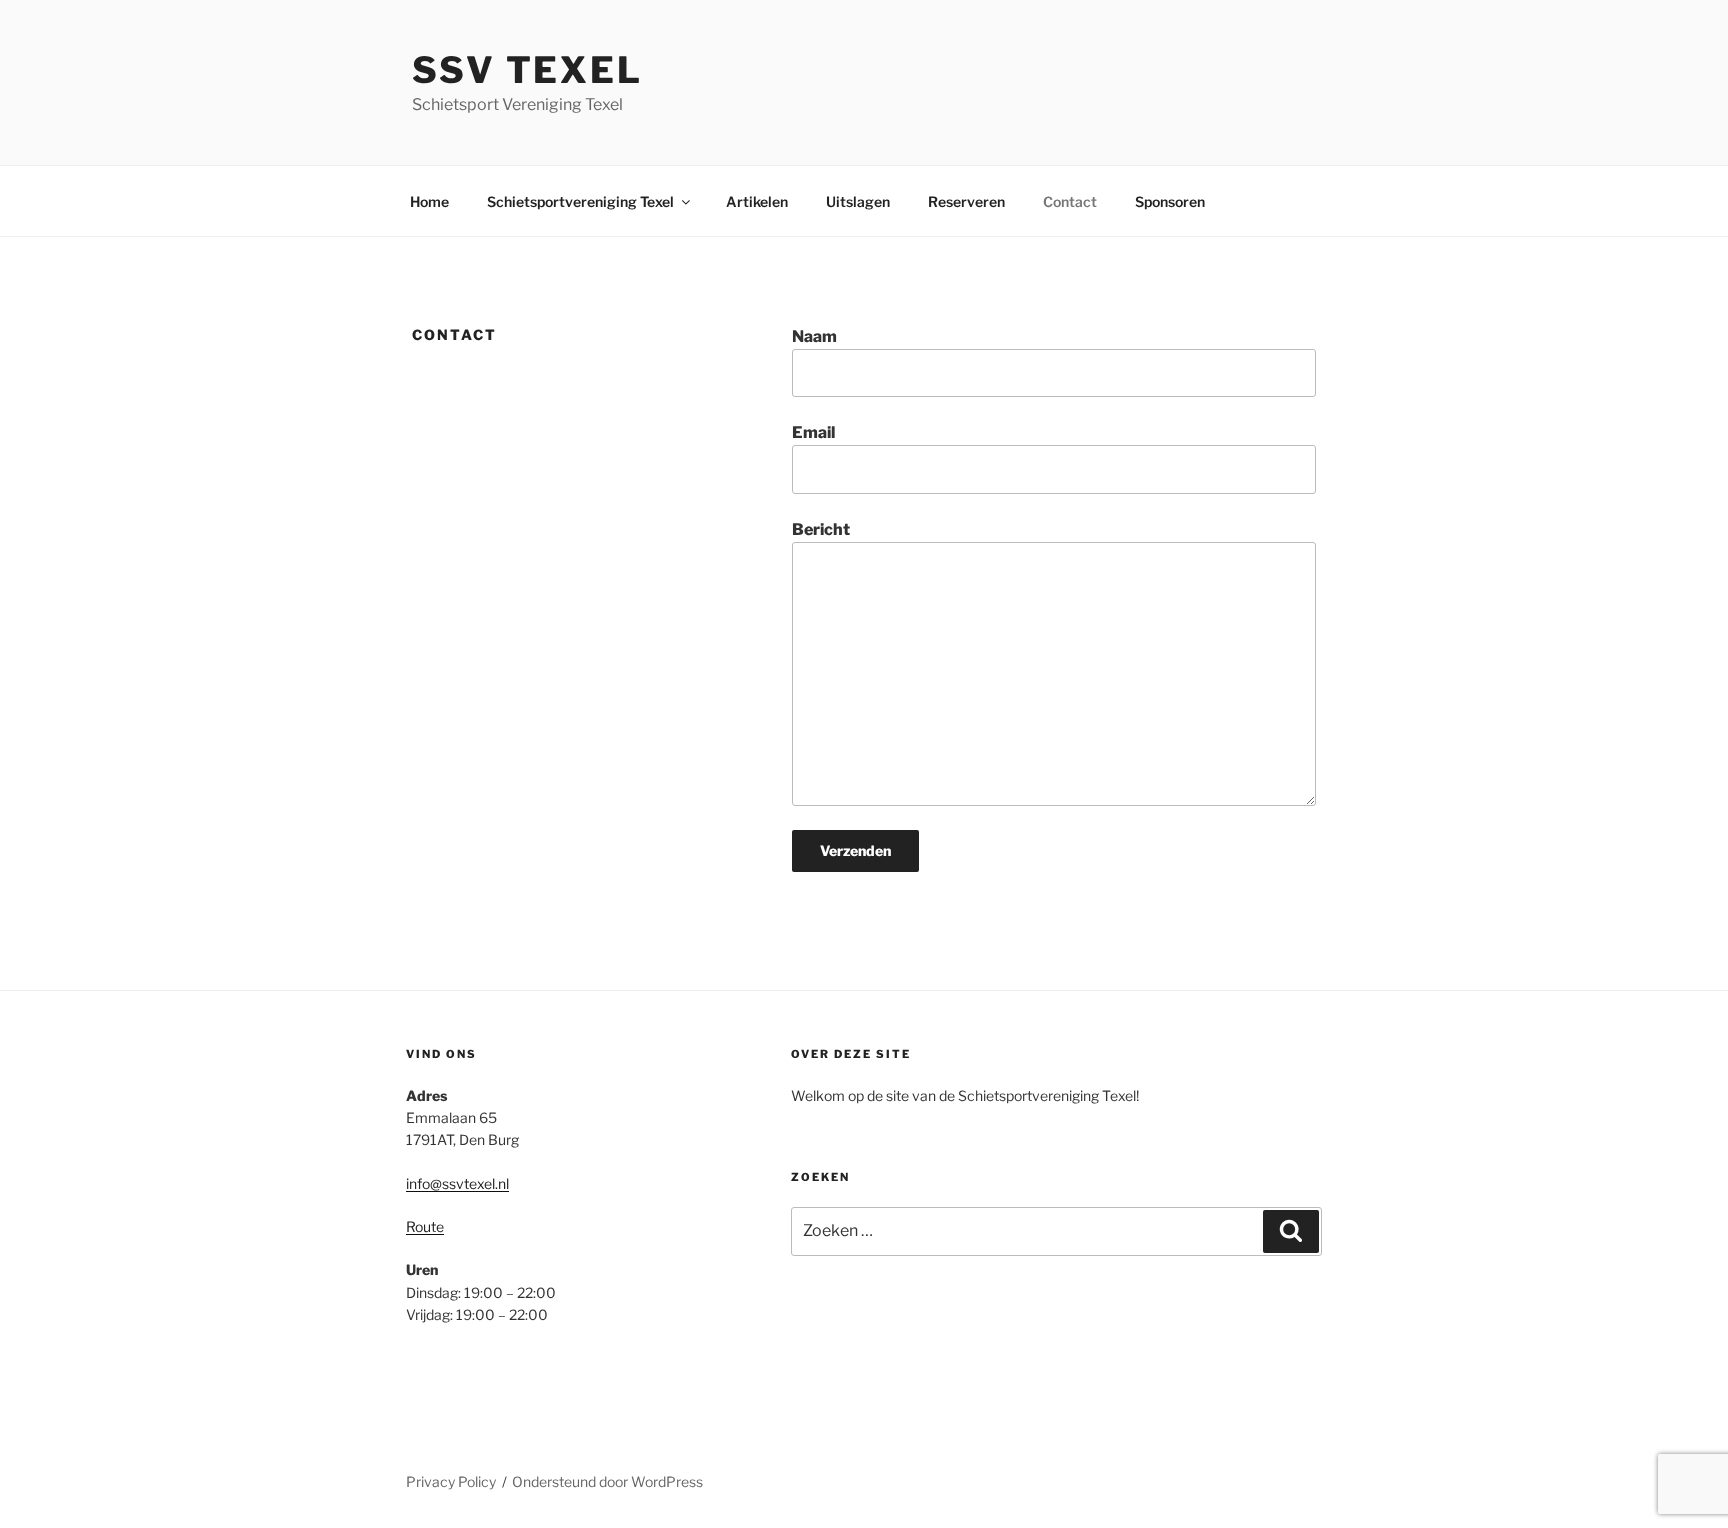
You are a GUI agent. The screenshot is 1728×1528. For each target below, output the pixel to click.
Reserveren (966, 201)
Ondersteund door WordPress (607, 1481)
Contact (1070, 201)
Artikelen (757, 201)
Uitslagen (858, 201)
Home (429, 201)
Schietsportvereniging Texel (580, 201)
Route (425, 1226)
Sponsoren (1170, 201)
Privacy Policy (451, 1481)
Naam (814, 336)
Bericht (821, 529)
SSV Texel (527, 70)
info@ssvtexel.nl (457, 1183)
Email (813, 432)
